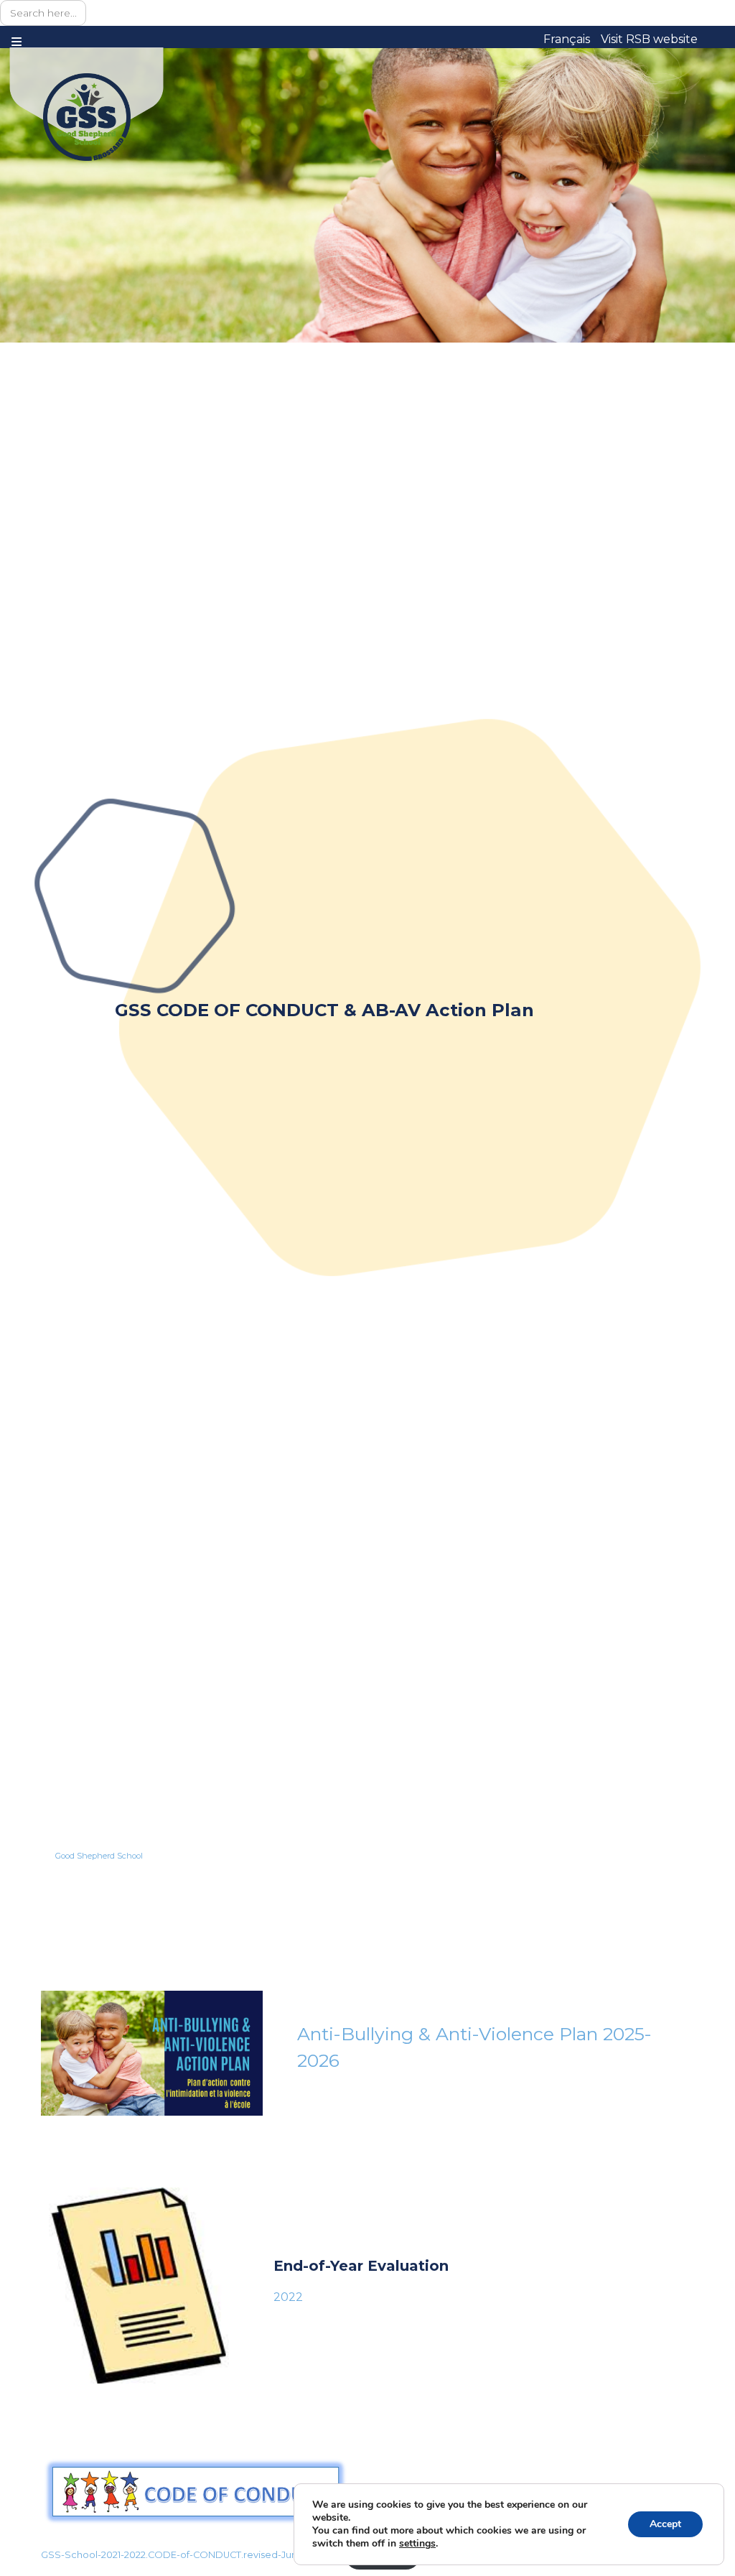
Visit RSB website (649, 39)
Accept (665, 2524)
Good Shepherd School (99, 1856)
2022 (288, 2297)
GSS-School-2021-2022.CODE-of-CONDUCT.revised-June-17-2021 (189, 2555)
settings (417, 2544)
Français (567, 39)
